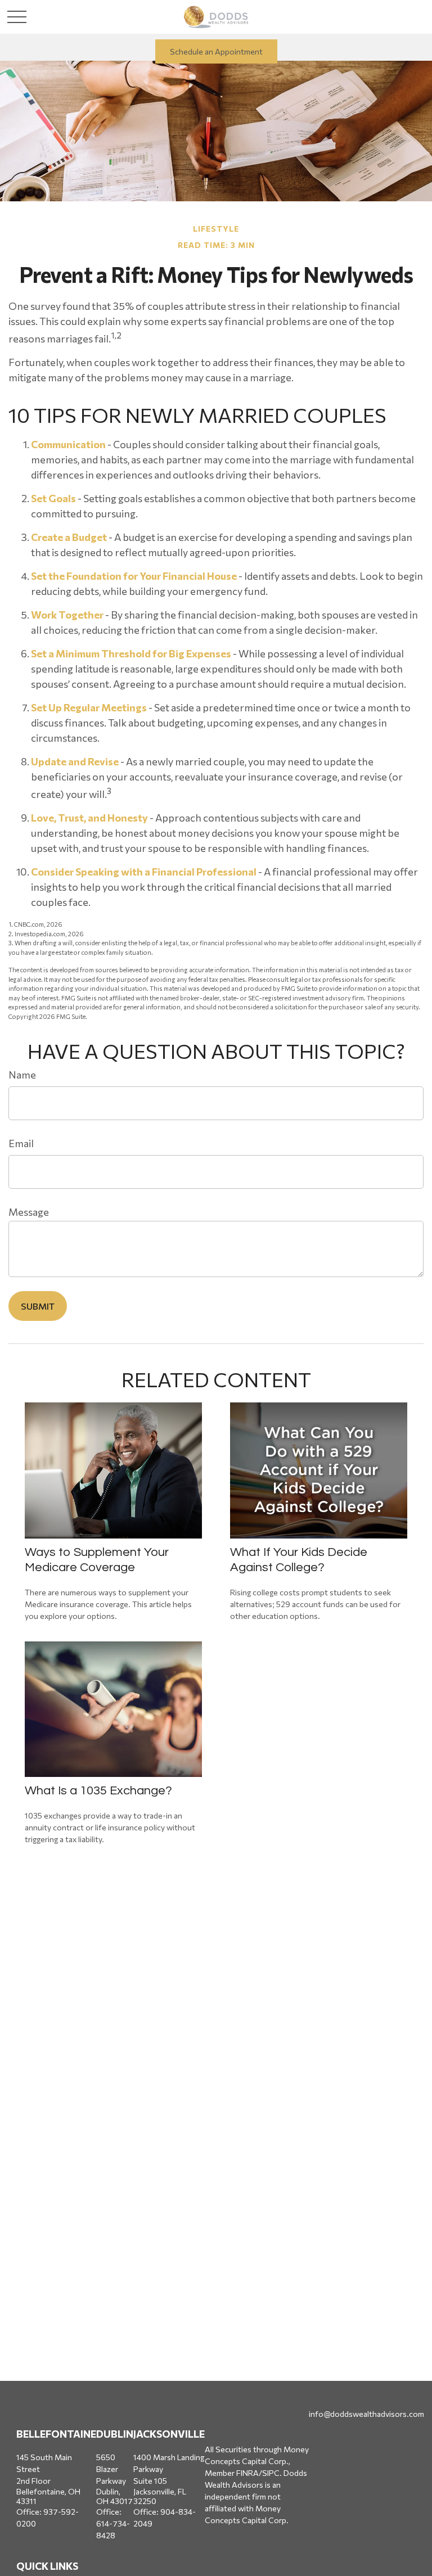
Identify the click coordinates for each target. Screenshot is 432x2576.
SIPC (271, 2473)
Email (21, 1143)
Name (22, 1075)
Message (29, 1212)
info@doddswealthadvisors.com (366, 2414)
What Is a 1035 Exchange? (98, 1791)
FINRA (247, 2473)
